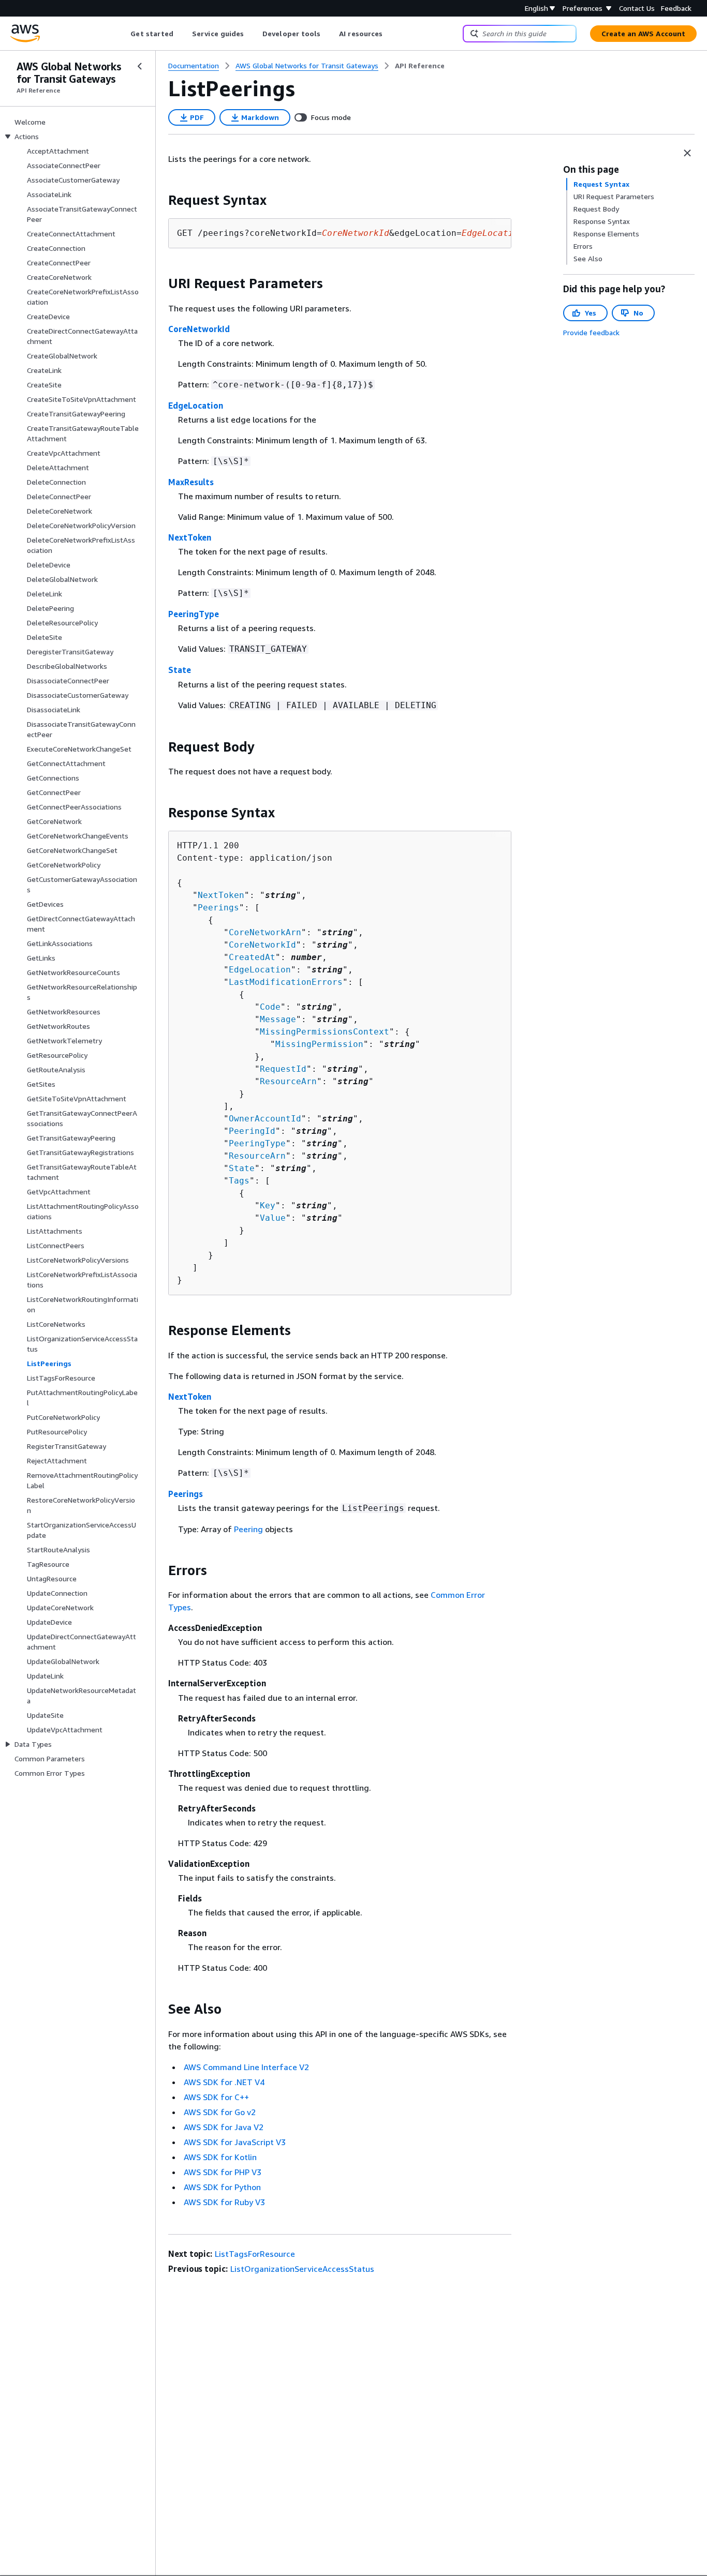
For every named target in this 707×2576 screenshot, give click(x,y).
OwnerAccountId (265, 1119)
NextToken (190, 537)
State (180, 670)
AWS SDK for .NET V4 (224, 2082)
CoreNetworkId (199, 329)
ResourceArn (288, 1081)
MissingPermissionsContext (325, 1032)
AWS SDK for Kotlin (220, 2157)
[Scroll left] (123, 34)
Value (273, 1218)
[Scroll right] (391, 34)
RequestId (283, 1069)
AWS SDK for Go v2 (220, 2112)
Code (270, 1007)
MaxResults (191, 482)
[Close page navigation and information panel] (687, 153)
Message (278, 1019)
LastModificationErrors (286, 982)
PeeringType (194, 614)
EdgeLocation (196, 406)
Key (268, 1205)
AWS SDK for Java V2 (224, 2127)
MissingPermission (319, 1044)
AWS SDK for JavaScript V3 (235, 2142)
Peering (248, 1529)
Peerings (218, 908)
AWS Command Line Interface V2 (246, 2067)
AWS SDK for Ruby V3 (224, 2202)
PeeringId (252, 1131)
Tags (239, 1181)
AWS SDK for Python (222, 2187)
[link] (420, 66)
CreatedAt (252, 957)
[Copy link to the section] (160, 200)
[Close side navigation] (140, 66)
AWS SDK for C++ (216, 2097)
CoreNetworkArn (265, 932)
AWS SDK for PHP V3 (223, 2172)
